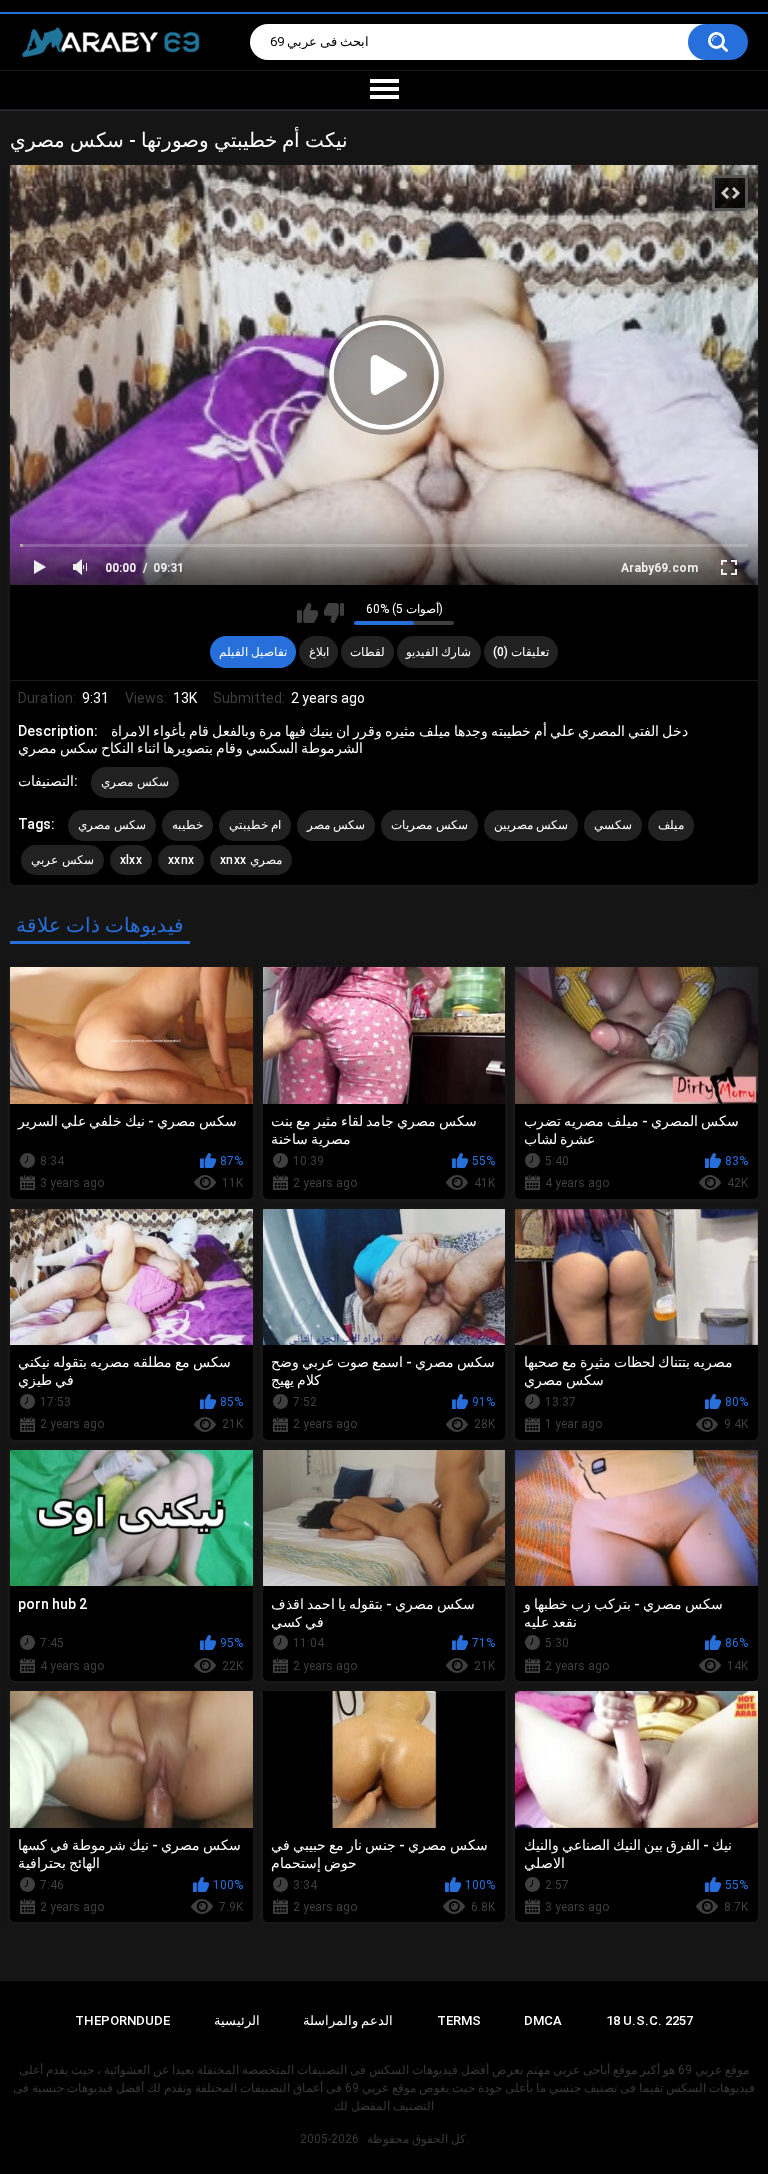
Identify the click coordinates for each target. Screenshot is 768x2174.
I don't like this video (333, 613)
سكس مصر (336, 825)
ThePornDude (122, 2020)
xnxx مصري (251, 860)
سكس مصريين (531, 825)
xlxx (131, 860)
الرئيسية (237, 2020)
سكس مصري (134, 782)
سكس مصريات (429, 825)
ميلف (671, 825)
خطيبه (187, 825)
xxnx (181, 860)
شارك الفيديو (438, 652)
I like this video (307, 613)
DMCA (543, 2020)
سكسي (613, 825)
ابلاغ (319, 652)
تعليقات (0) (521, 652)
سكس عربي (62, 860)
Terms (459, 2020)
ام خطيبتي (255, 825)
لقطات (367, 652)
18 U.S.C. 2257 (649, 2020)
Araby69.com (659, 568)
